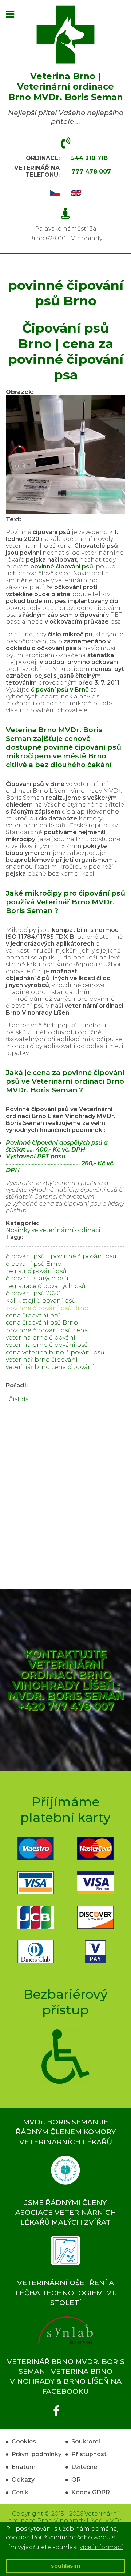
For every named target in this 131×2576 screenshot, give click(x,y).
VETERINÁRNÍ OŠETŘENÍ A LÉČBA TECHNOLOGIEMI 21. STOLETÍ (66, 2292)
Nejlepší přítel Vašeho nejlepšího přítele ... (66, 117)
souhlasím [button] (66, 2566)
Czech (55, 193)
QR (76, 2480)
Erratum (24, 2467)
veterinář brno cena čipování (50, 1367)
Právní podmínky (37, 2454)
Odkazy (23, 2480)
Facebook (36, 2411)
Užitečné (84, 2467)
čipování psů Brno (34, 1264)
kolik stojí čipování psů (41, 1301)
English (76, 193)
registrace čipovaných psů (46, 1286)
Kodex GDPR (91, 2492)
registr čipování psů (36, 1271)
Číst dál (20, 1399)
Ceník (20, 2492)
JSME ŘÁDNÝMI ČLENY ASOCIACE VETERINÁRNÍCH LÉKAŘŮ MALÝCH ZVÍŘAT (66, 2212)
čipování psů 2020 (33, 1293)
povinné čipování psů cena (47, 1330)
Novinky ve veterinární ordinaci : (54, 1230)
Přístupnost (89, 2454)
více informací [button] (101, 2547)
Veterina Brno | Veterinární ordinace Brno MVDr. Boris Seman (66, 87)
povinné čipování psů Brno (47, 1308)
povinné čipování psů (84, 1256)
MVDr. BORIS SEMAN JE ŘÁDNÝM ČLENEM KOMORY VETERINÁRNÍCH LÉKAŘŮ (66, 2132)
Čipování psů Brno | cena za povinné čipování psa (66, 351)
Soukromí (86, 2442)
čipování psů (25, 1256)
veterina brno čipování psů (47, 1345)
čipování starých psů (37, 1278)
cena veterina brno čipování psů (55, 1352)
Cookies (24, 2442)
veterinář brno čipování (42, 1360)
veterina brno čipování (41, 1338)
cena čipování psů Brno (42, 1323)
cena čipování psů (33, 1315)
